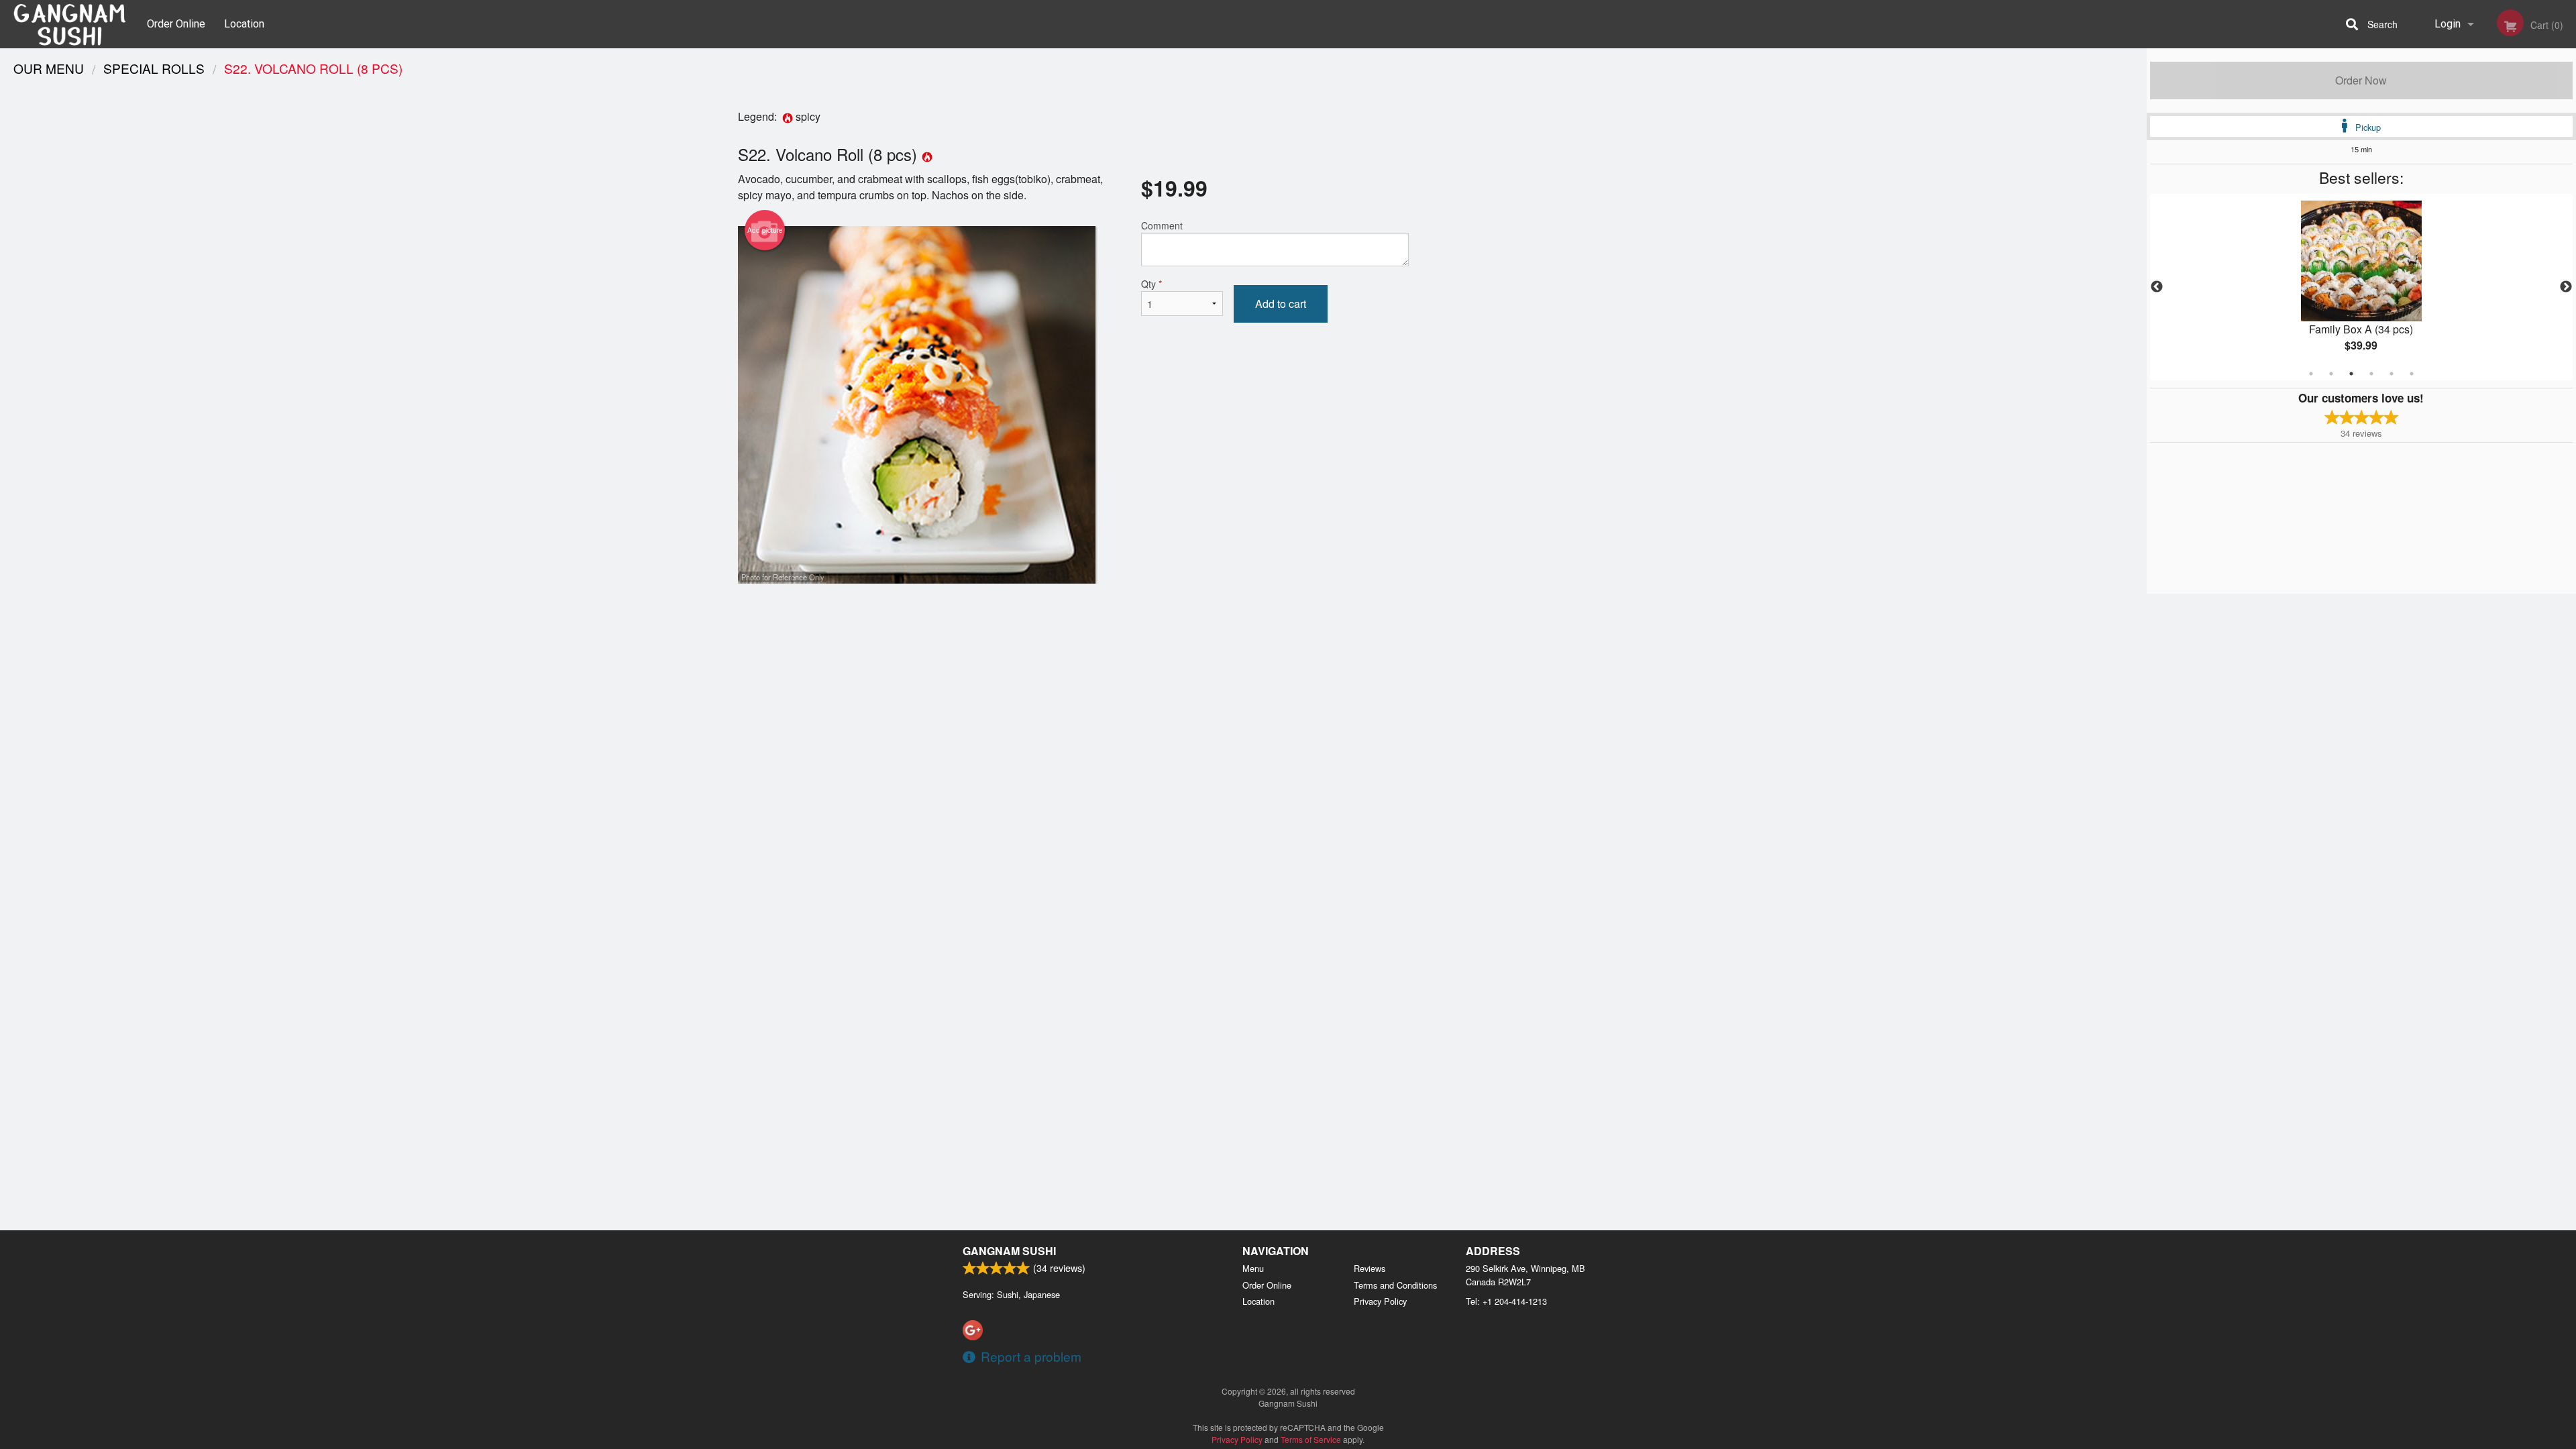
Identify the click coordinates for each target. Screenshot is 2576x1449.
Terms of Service (1311, 1439)
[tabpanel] (2361, 287)
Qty (1151, 284)
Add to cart (1281, 304)
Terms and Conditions (1395, 1285)
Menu (1253, 1268)
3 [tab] (2351, 374)
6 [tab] (2412, 374)
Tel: (1506, 1301)
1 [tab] (2311, 374)
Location (244, 24)
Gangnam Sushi (1009, 1251)
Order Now (2361, 80)
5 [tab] (2392, 374)
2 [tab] (2331, 374)
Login (2448, 24)
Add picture (765, 230)
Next (2566, 287)
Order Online (176, 24)
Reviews (1370, 1268)
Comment (1162, 225)
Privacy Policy (1380, 1301)
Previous (2157, 287)
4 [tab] (2371, 374)
